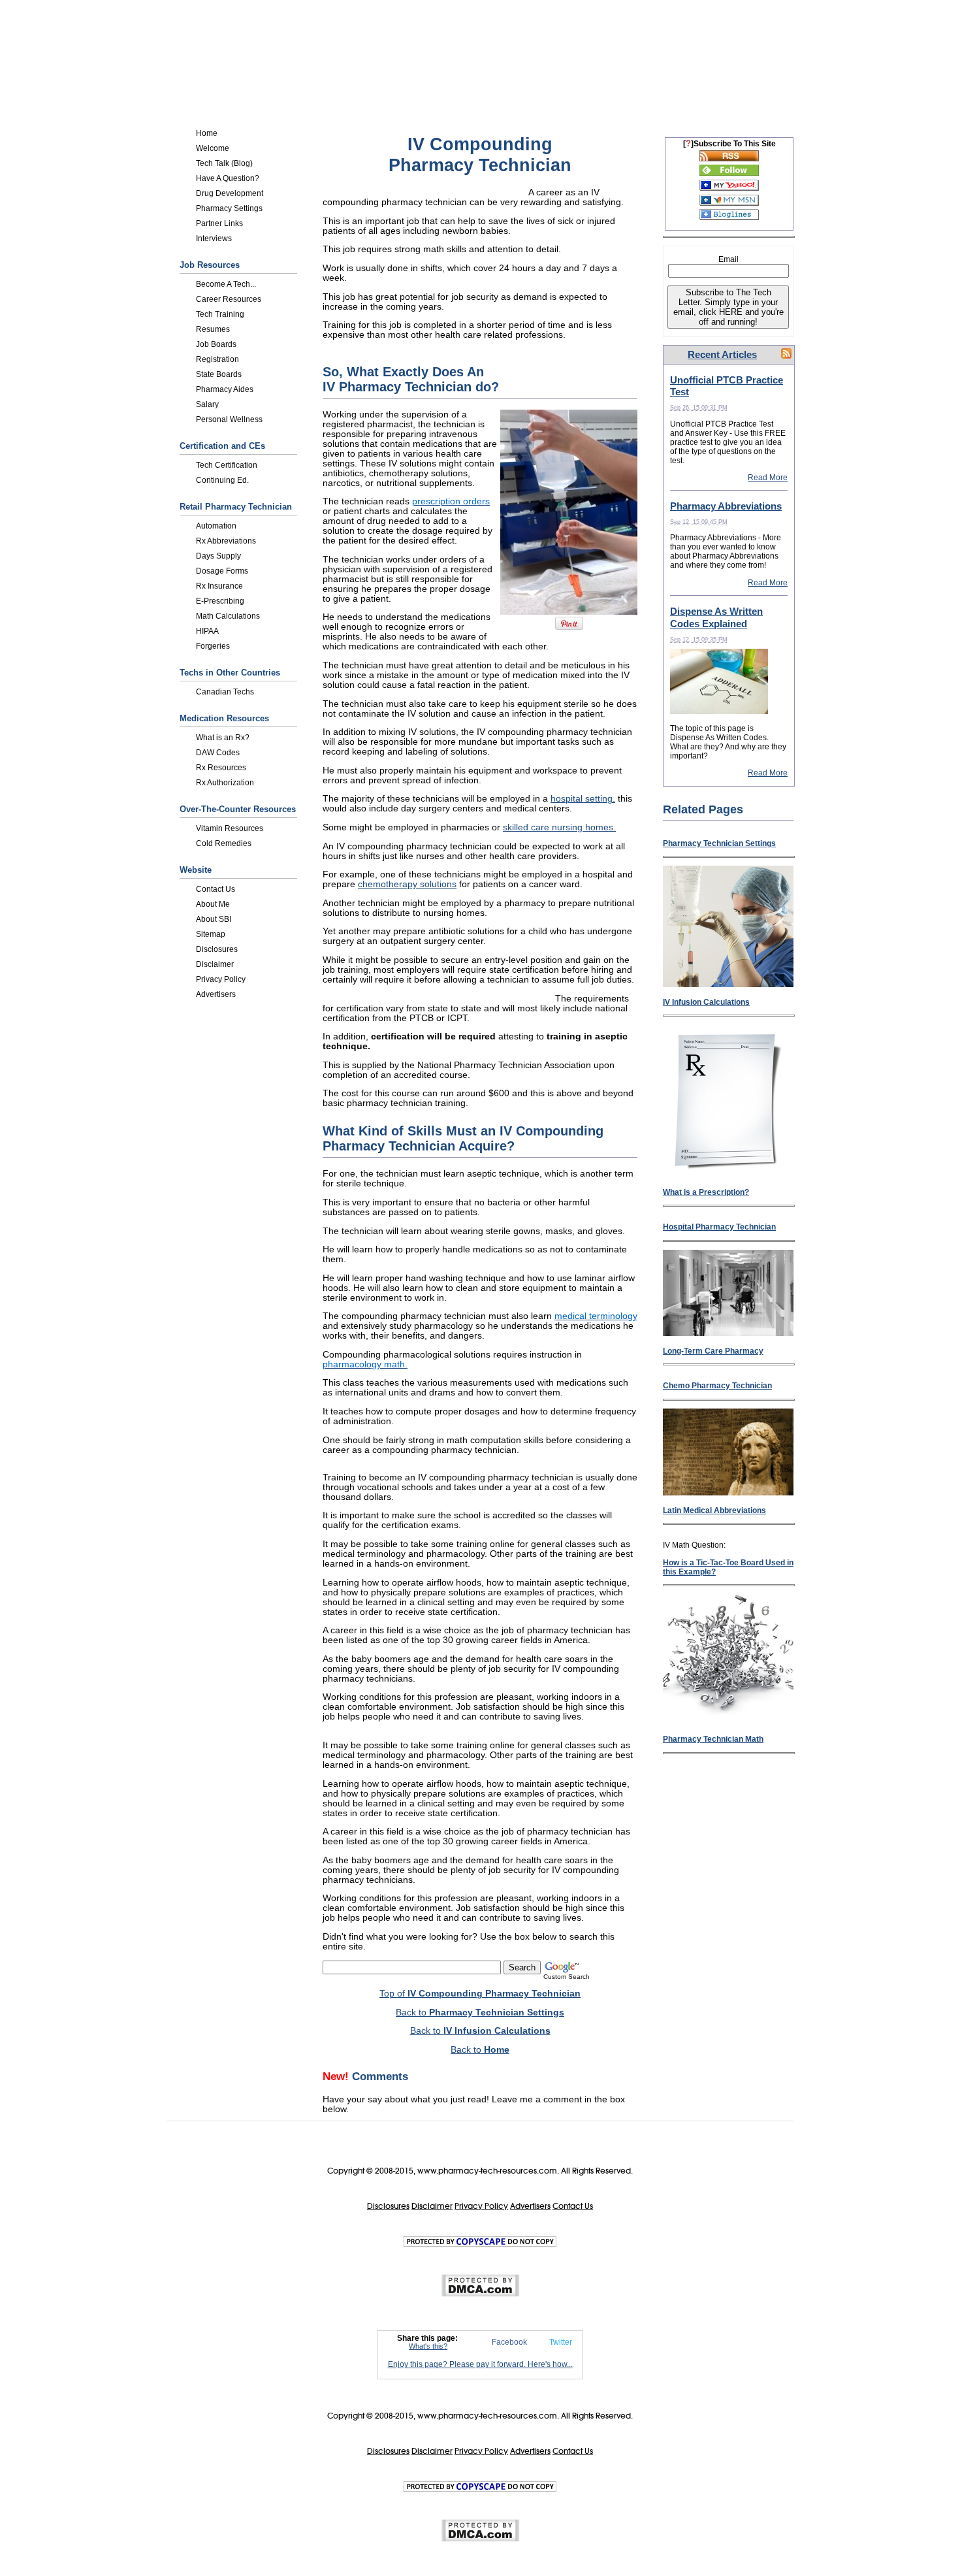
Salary (207, 404)
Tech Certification (227, 465)
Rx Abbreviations (226, 541)
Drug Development (230, 193)
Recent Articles (722, 354)
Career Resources (229, 299)
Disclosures (217, 949)
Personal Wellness (229, 419)
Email (728, 259)
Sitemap (211, 934)
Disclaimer (215, 964)
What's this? (428, 2346)
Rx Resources (221, 768)
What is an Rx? (223, 738)
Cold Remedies (224, 843)
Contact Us (216, 889)
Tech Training (220, 314)
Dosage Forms (222, 571)
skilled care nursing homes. (559, 827)
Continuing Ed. (222, 480)
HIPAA (207, 631)
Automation (216, 526)
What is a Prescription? (706, 1192)
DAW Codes (218, 753)
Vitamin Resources (230, 828)
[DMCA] (480, 2294)
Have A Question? (228, 178)
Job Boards (216, 344)
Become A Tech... (226, 284)
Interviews (214, 238)
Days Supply (218, 556)
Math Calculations (228, 616)
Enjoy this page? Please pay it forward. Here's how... (480, 2364)
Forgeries (213, 646)
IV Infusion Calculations (706, 1002)
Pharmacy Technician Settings (719, 843)
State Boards (219, 374)
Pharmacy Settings (229, 208)
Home (207, 133)
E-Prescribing (220, 601)
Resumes (213, 329)
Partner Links (219, 223)
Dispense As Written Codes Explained (716, 617)
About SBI (214, 919)
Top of (480, 1994)
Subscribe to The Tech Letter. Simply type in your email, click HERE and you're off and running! (728, 307)
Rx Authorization (225, 783)
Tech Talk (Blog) (224, 163)
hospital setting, (583, 799)
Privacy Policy (221, 979)
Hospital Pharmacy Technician (719, 1227)
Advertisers (216, 994)
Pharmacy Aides (225, 389)
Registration (217, 359)
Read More (768, 478)
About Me (213, 904)
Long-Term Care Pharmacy (713, 1351)
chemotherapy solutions (407, 884)
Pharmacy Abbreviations (726, 506)
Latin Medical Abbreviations (714, 1510)
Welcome (213, 148)
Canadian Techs (225, 692)
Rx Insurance (219, 586)
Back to (480, 2013)
